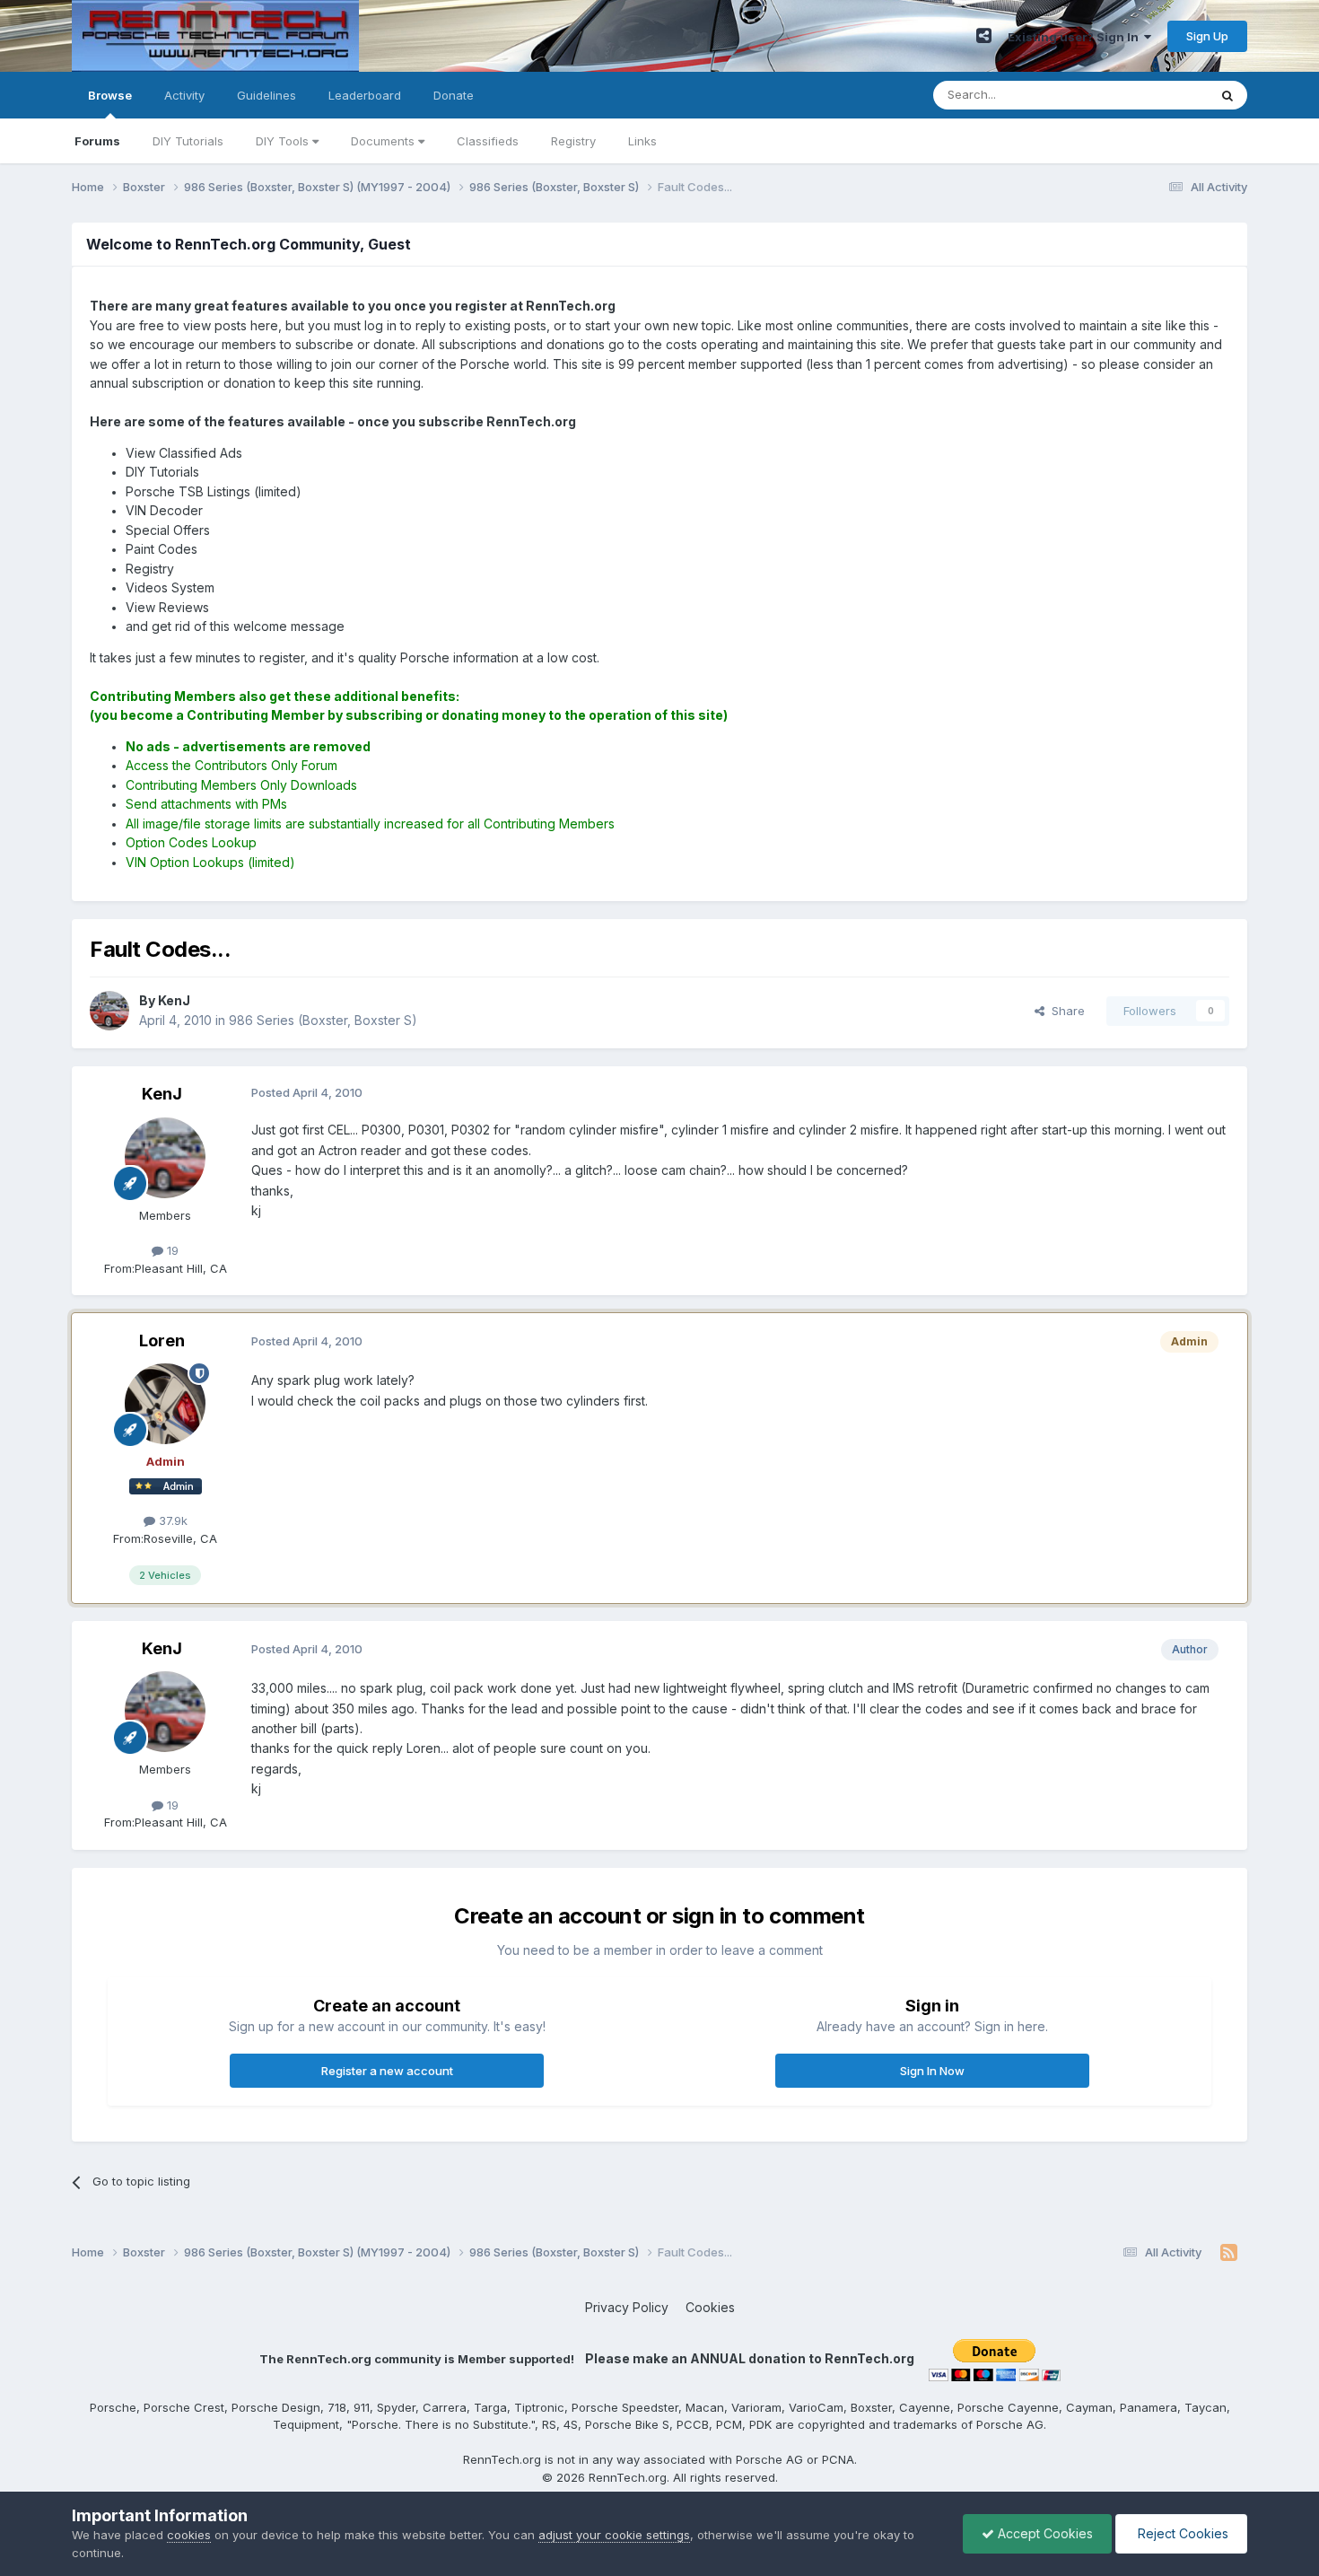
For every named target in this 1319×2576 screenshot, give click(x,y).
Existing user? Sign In (1076, 37)
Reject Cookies (1181, 2533)
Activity (184, 95)
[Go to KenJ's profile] (109, 1011)
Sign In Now (932, 2071)
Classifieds (488, 141)
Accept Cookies (1044, 2533)
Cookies (710, 2307)
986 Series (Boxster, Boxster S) (323, 1020)
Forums (97, 141)
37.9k (171, 1520)
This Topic (1155, 95)
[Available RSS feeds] (1229, 2253)
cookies (189, 2535)
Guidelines (266, 95)
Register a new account (387, 2071)
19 (171, 1250)
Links (642, 141)
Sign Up (1207, 36)
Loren (162, 1341)
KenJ (162, 1094)
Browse (110, 95)
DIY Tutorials (188, 141)
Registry (573, 141)
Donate (454, 95)
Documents (384, 141)
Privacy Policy (627, 2307)
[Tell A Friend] (984, 36)
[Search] (1227, 95)
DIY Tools (284, 141)
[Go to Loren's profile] (165, 1404)
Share (1065, 1011)
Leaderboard (365, 95)
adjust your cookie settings (614, 2535)
